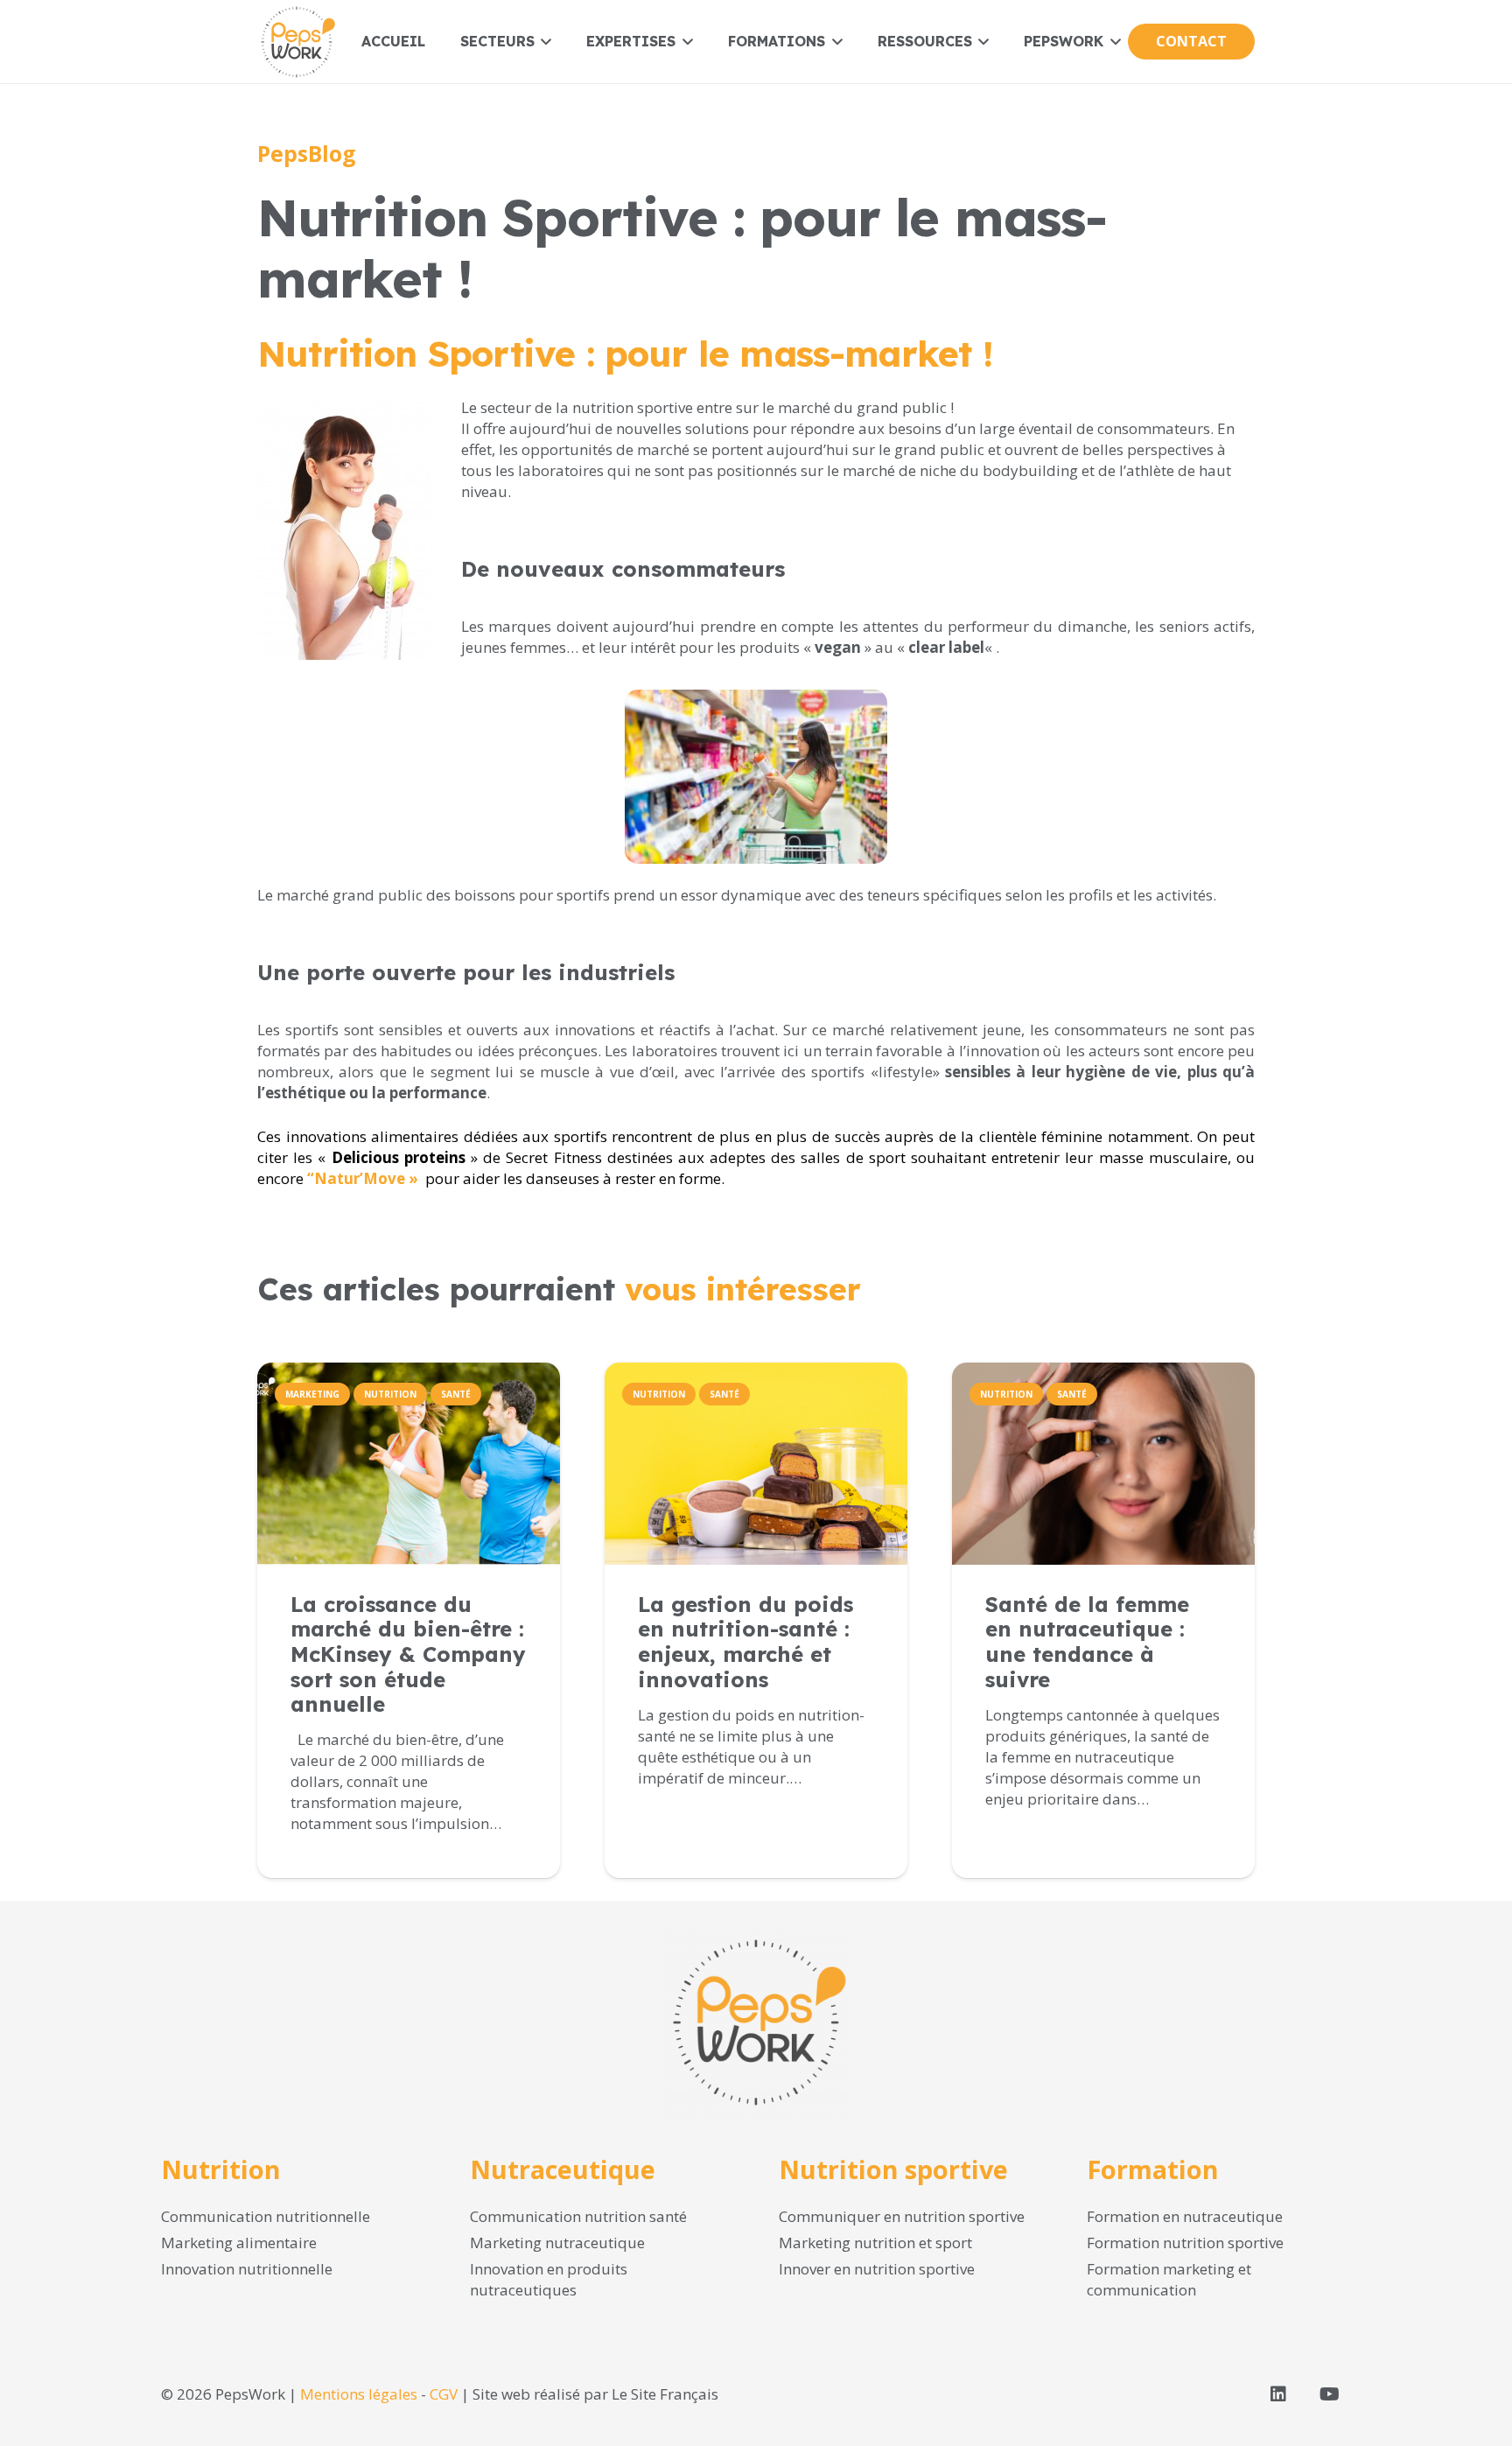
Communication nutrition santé (578, 2216)
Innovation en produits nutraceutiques (549, 2279)
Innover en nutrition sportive (877, 2269)
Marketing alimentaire (239, 2243)
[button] (543, 42)
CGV (444, 2394)
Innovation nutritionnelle (247, 2269)
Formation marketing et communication (1169, 2279)
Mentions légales (359, 2394)
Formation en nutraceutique (1185, 2216)
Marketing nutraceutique (557, 2243)
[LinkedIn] (1278, 2394)
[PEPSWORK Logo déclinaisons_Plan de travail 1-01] (297, 42)
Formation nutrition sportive (1185, 2243)
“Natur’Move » (363, 1178)
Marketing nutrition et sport (875, 2243)
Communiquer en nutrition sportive (902, 2216)
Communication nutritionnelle (266, 2216)
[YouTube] (1329, 2394)
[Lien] (409, 1721)
